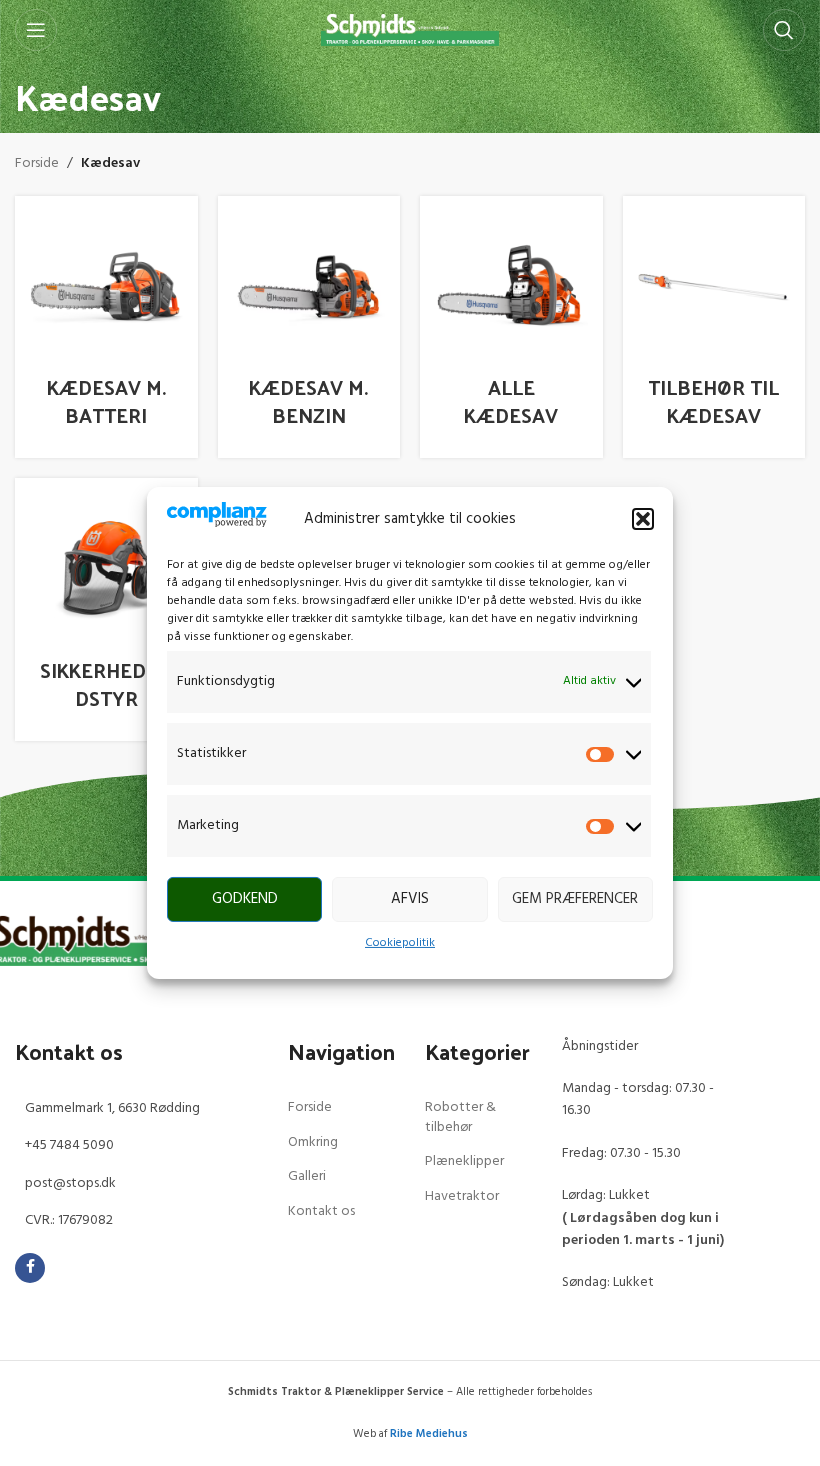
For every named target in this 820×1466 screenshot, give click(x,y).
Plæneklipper (464, 1161)
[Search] (784, 30)
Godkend (245, 899)
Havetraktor (462, 1196)
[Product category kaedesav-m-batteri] (106, 327)
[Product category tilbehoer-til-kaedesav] (714, 327)
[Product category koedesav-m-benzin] (309, 327)
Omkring (313, 1142)
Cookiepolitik (400, 943)
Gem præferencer (575, 899)
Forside (37, 164)
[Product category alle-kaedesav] (511, 327)
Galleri (307, 1176)
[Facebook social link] (30, 1268)
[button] (643, 519)
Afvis (410, 899)
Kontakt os (321, 1211)
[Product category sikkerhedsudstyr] (106, 609)
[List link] (136, 1109)
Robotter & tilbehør (460, 1117)
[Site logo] (410, 30)
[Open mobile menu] (36, 30)
